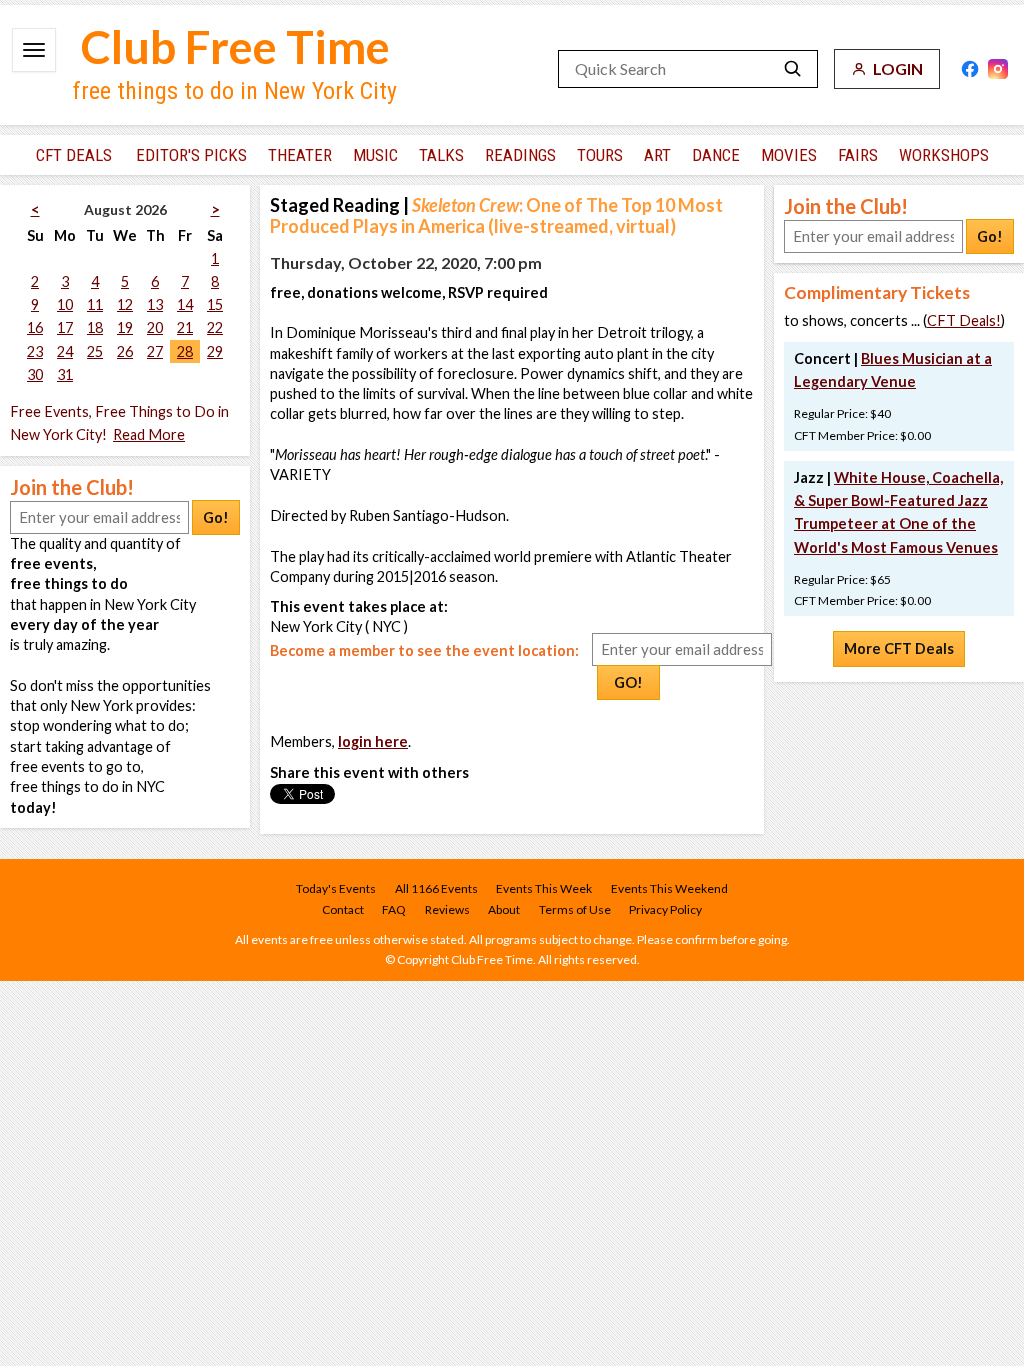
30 (35, 374)
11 (95, 304)
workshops (944, 155)
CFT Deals (74, 155)
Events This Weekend (669, 888)
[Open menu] (34, 50)
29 (215, 351)
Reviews (447, 909)
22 (215, 327)
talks (441, 155)
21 (185, 327)
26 (125, 351)
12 (125, 304)
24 (65, 351)
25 (95, 351)
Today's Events (336, 888)
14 (185, 304)
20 (155, 327)
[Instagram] (998, 69)
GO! (628, 682)
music (375, 155)
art (657, 155)
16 (35, 327)
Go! (216, 517)
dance (716, 155)
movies (789, 155)
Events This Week (544, 888)
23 (35, 351)
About (504, 909)
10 (65, 304)
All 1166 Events (436, 888)
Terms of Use (575, 909)
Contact (343, 909)
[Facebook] (970, 69)
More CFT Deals (899, 648)
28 (185, 351)
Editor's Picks (191, 155)
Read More (149, 434)
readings (520, 155)
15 (215, 304)
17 (65, 327)
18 (95, 327)
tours (600, 155)
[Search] (793, 69)
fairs (858, 155)
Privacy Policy (665, 909)
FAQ (394, 909)
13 (155, 304)
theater (300, 155)
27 (155, 351)
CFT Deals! (964, 320)
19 (125, 327)
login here (373, 741)
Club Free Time (235, 46)
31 (65, 374)
